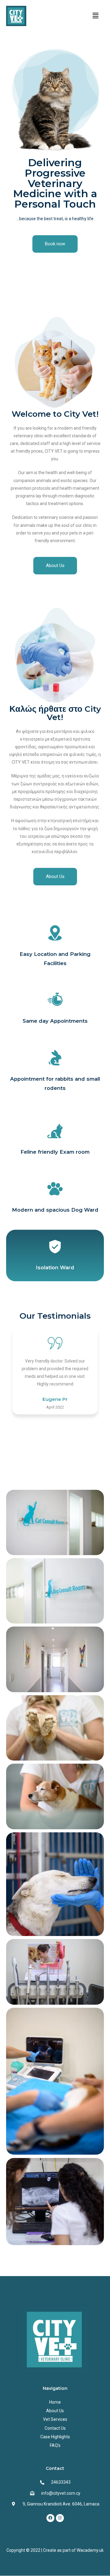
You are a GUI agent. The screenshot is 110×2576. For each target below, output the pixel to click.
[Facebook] (50, 2518)
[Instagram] (60, 2518)
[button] (96, 16)
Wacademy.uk (90, 2550)
